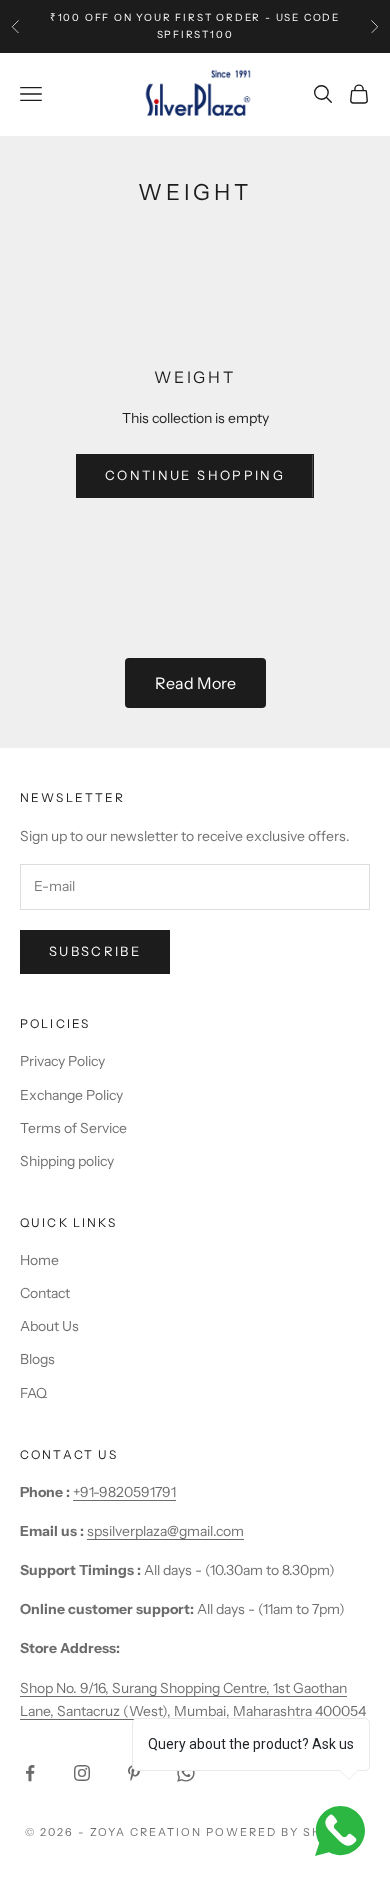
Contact (45, 1293)
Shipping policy (67, 1161)
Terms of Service (73, 1128)
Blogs (37, 1359)
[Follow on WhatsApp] (186, 1773)
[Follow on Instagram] (82, 1773)
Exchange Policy (71, 1095)
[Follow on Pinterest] (134, 1773)
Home (39, 1260)
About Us (49, 1326)
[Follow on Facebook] (30, 1773)
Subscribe (95, 951)
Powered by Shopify (285, 1832)
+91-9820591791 (124, 1492)
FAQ (33, 1393)
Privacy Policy (62, 1061)
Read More (195, 683)
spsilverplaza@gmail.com (165, 1531)
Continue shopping (195, 475)
